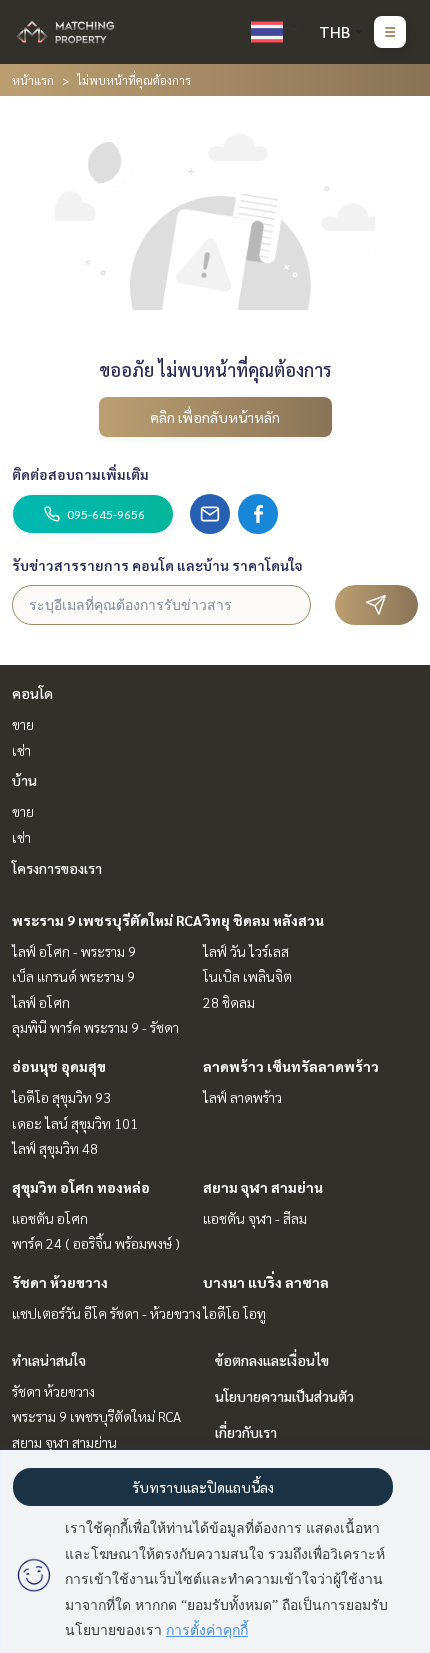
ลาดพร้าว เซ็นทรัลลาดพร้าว (291, 1066)
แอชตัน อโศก (50, 1218)
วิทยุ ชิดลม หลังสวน (263, 920)
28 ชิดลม (229, 1002)
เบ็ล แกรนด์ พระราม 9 (73, 976)
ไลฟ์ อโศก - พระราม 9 (74, 951)
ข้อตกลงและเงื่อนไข (272, 1360)
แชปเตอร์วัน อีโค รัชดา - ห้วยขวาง (106, 1313)
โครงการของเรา (57, 868)
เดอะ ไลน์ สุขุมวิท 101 (75, 1123)
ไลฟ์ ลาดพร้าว (242, 1097)
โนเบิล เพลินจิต (247, 976)
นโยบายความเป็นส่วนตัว (284, 1396)
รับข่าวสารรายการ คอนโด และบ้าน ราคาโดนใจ (157, 565)
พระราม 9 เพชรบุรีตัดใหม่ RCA (107, 920)
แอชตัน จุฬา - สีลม (255, 1218)
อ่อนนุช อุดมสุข (59, 1066)
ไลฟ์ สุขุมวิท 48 (55, 1148)
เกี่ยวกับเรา (246, 1432)
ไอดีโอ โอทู (234, 1313)
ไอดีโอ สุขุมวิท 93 (61, 1097)
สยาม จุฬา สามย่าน (263, 1187)
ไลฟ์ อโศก (41, 1002)
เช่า (21, 750)
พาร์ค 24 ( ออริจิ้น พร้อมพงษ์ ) (96, 1243)
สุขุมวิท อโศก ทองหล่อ (81, 1187)
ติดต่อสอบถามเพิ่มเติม (80, 474)
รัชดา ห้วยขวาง (60, 1282)
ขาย (23, 724)
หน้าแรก (33, 80)
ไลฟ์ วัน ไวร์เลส (246, 951)
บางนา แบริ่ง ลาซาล (266, 1282)
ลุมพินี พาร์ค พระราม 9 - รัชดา (95, 1027)
